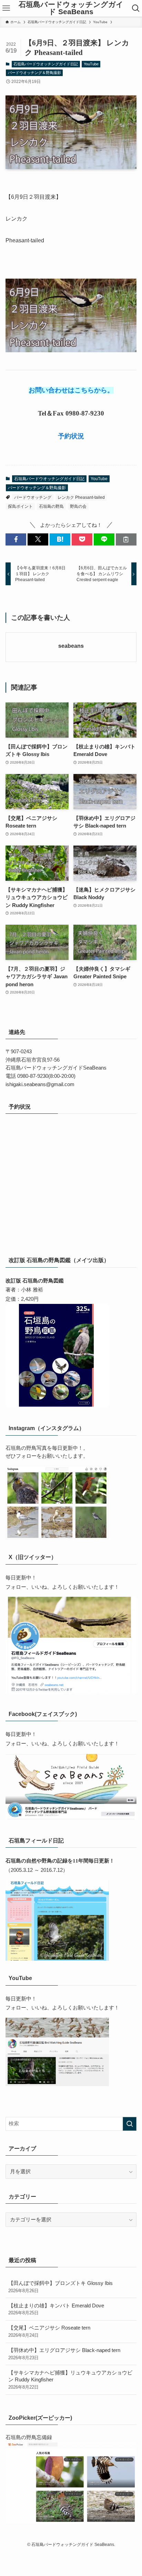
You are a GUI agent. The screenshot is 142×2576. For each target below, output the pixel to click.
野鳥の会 (78, 506)
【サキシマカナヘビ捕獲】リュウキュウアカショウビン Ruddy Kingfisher (70, 2380)
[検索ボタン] (136, 8)
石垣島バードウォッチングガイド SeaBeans (71, 8)
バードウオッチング (33, 497)
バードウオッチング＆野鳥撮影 (34, 73)
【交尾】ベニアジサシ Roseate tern (49, 2331)
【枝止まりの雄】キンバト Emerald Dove (56, 2309)
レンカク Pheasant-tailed (81, 497)
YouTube (91, 64)
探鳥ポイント (20, 506)
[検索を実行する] (130, 2124)
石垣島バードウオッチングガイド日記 (46, 64)
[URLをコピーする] (126, 539)
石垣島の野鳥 (51, 506)
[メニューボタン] (6, 8)
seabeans (71, 646)
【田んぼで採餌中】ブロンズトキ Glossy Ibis (60, 2287)
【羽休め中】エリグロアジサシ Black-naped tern (64, 2354)
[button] (16, 539)
